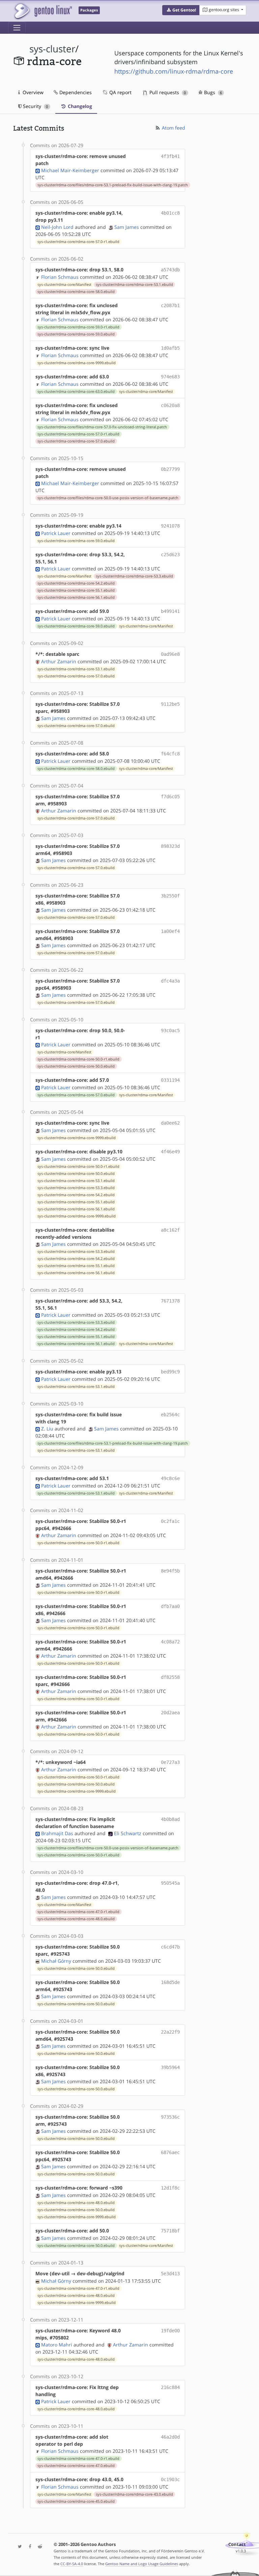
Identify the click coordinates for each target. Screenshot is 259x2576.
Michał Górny (56, 1961)
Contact (237, 2544)
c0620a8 (170, 405)
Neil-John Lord (57, 227)
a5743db (170, 270)
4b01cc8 (170, 213)
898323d (170, 846)
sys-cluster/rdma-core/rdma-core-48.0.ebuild (76, 1919)
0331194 (170, 1080)
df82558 (170, 1677)
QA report (120, 92)
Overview (32, 92)
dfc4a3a (170, 981)
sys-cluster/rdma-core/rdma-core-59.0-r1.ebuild (78, 327)
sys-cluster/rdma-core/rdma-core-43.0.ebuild (134, 2494)
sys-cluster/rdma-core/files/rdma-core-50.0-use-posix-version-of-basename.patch (108, 498)
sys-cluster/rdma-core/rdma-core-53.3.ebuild (134, 576)
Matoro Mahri (57, 2345)
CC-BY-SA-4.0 (72, 2564)
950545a (170, 1883)
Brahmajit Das (57, 1833)
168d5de (170, 1982)
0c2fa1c (170, 1521)
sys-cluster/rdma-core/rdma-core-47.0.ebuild (76, 2466)
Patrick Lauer (56, 533)
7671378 (170, 1301)
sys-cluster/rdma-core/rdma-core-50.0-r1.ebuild (78, 1059)
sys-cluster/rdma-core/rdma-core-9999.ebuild (77, 363)
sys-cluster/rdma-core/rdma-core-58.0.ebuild (76, 292)
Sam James (127, 227)
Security (35, 106)
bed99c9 (170, 1372)
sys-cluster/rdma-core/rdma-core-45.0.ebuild (76, 2501)
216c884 (170, 2387)
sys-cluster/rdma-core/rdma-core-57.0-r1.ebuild (78, 242)
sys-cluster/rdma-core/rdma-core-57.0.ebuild (76, 441)
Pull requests (167, 92)
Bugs (212, 92)
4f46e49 (170, 1152)
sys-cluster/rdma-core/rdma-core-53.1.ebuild (134, 285)
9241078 (170, 526)
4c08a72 (170, 1642)
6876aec (170, 2152)
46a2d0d (170, 2437)
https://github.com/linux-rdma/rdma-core (174, 71)
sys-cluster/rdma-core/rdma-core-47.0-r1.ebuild (78, 1912)
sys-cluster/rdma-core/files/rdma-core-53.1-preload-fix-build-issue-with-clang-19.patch (113, 185)
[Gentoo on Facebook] (28, 2547)
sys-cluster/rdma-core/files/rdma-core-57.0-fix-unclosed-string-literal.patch (102, 427)
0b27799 (170, 469)
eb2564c (170, 1415)
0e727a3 (170, 1762)
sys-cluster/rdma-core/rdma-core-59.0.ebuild (76, 334)
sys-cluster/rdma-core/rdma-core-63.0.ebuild (76, 392)
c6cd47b (170, 1947)
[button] (181, 10)
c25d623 (170, 555)
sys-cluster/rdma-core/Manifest (64, 285)
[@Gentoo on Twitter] (18, 2547)
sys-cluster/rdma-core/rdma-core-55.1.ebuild (76, 590)
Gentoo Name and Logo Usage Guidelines (142, 2564)
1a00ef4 (170, 931)
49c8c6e (170, 1478)
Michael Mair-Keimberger (70, 170)
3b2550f (170, 896)
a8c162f (170, 1230)
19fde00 (170, 2331)
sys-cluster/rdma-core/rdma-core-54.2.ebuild (76, 583)
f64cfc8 (170, 754)
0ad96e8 (170, 654)
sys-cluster (52, 49)
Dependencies (75, 92)
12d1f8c (170, 2188)
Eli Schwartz (128, 1833)
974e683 (170, 377)
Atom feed (173, 128)
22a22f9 (170, 2032)
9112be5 (170, 704)
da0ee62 (170, 1123)
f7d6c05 (170, 797)
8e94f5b (170, 1571)
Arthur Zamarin (59, 661)
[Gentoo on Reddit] (38, 2547)
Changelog (79, 106)
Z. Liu (47, 1429)
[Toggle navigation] (17, 28)
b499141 (170, 611)
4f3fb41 (170, 156)
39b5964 (170, 2067)
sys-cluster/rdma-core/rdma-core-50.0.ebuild (76, 1066)
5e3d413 (170, 2274)
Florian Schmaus (60, 277)
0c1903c (170, 2479)
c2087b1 (170, 305)
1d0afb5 (170, 348)
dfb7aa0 (170, 1606)
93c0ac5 (170, 1030)
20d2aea (170, 1713)
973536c (170, 2117)
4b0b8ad (170, 1819)
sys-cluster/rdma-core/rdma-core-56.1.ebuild (76, 597)
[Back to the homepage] (43, 11)
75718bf (170, 2231)
